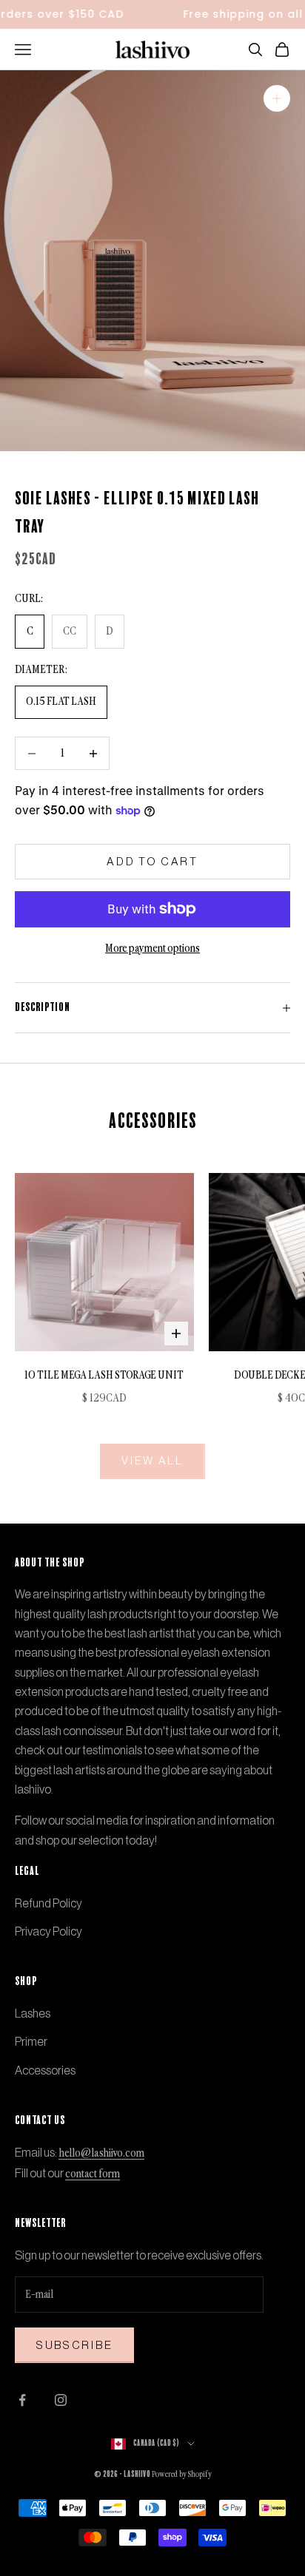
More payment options (152, 949)
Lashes (33, 2013)
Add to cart (152, 861)
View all (152, 1460)
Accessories (45, 2070)
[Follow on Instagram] (61, 2400)
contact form (93, 2174)
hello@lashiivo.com (101, 2154)
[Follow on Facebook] (22, 2400)
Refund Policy (48, 1903)
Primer (31, 2041)
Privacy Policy (48, 1931)
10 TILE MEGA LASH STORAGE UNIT (104, 1376)
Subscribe (74, 2345)
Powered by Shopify (182, 2475)
